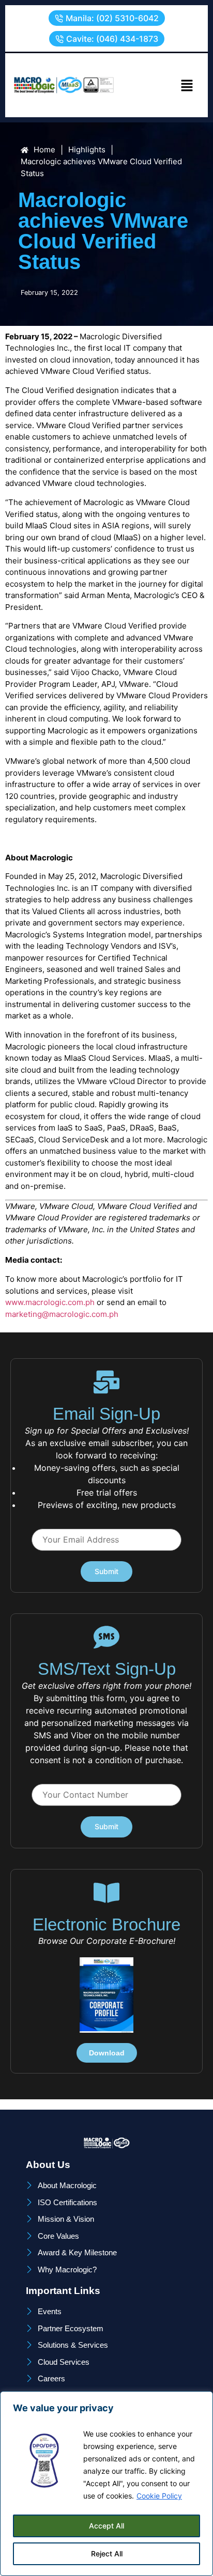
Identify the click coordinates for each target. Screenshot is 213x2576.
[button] (107, 18)
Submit (106, 1571)
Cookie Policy (159, 2496)
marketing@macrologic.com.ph (62, 1314)
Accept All (106, 2526)
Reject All (107, 2554)
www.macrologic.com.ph (50, 1302)
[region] (106, 2484)
